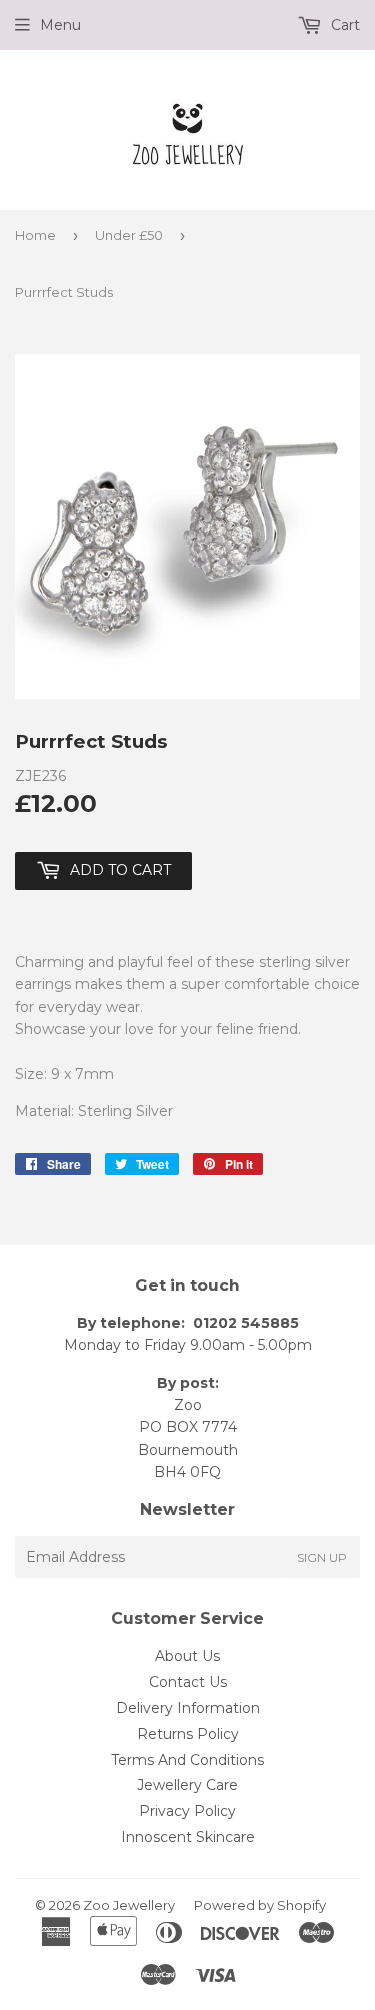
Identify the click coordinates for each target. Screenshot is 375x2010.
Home (35, 235)
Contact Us (188, 1682)
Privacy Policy (187, 1811)
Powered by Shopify (260, 1905)
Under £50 (129, 235)
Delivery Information (188, 1708)
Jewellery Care (187, 1785)
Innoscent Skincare (188, 1837)
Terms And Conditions (187, 1760)
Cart (343, 25)
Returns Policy (188, 1734)
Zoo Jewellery (129, 1905)
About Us (187, 1656)
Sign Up (322, 1557)
